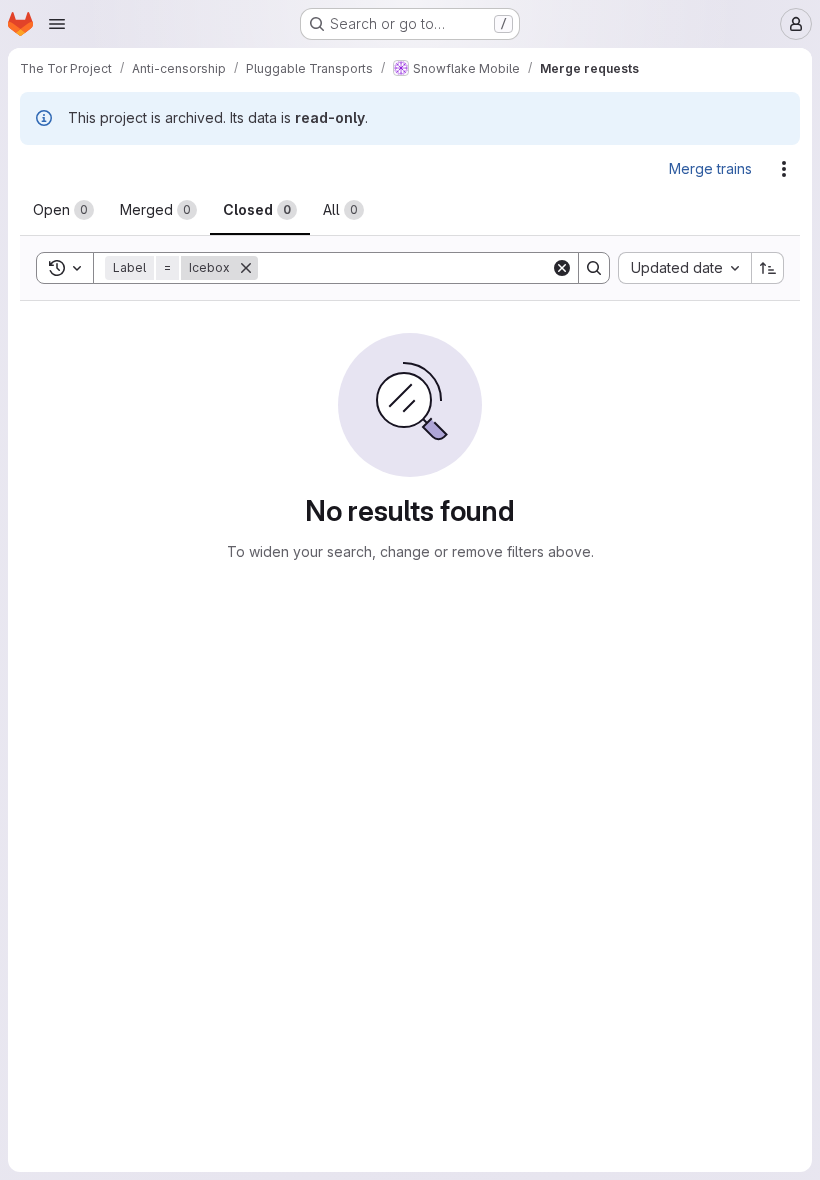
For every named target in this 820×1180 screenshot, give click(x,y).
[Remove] (246, 268)
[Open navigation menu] (57, 24)
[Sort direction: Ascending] (768, 268)
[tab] (63, 210)
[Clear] (562, 268)
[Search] (594, 268)
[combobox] (684, 268)
